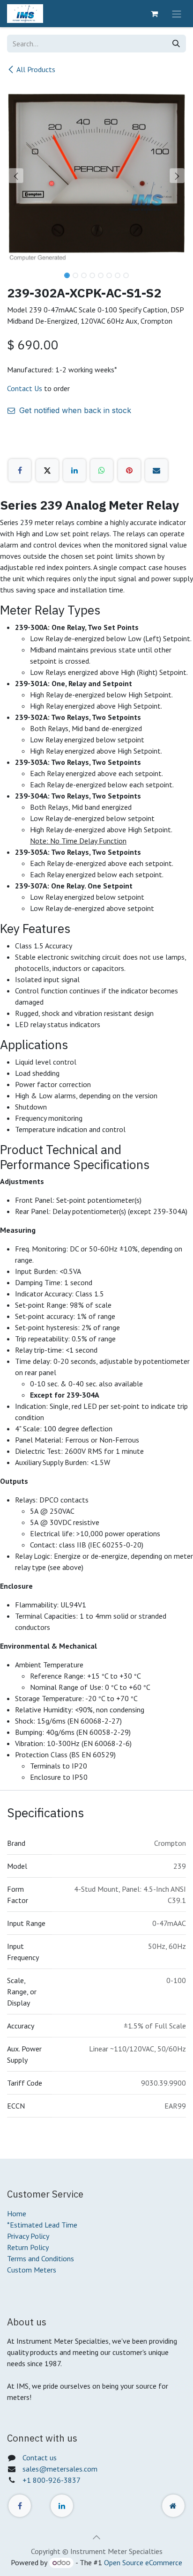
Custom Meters (32, 2270)
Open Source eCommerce (143, 2562)
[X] (47, 470)
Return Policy (28, 2247)
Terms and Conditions (41, 2258)
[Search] (176, 44)
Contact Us (25, 388)
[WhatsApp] (102, 470)
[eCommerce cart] (154, 14)
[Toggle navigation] (177, 14)
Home (17, 2213)
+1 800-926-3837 (52, 2480)
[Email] (156, 470)
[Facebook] (20, 470)
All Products (36, 69)
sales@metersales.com (60, 2469)
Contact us (40, 2458)
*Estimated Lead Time (42, 2225)
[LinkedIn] (74, 470)
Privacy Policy (28, 2236)
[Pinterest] (129, 470)
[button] (16, 176)
